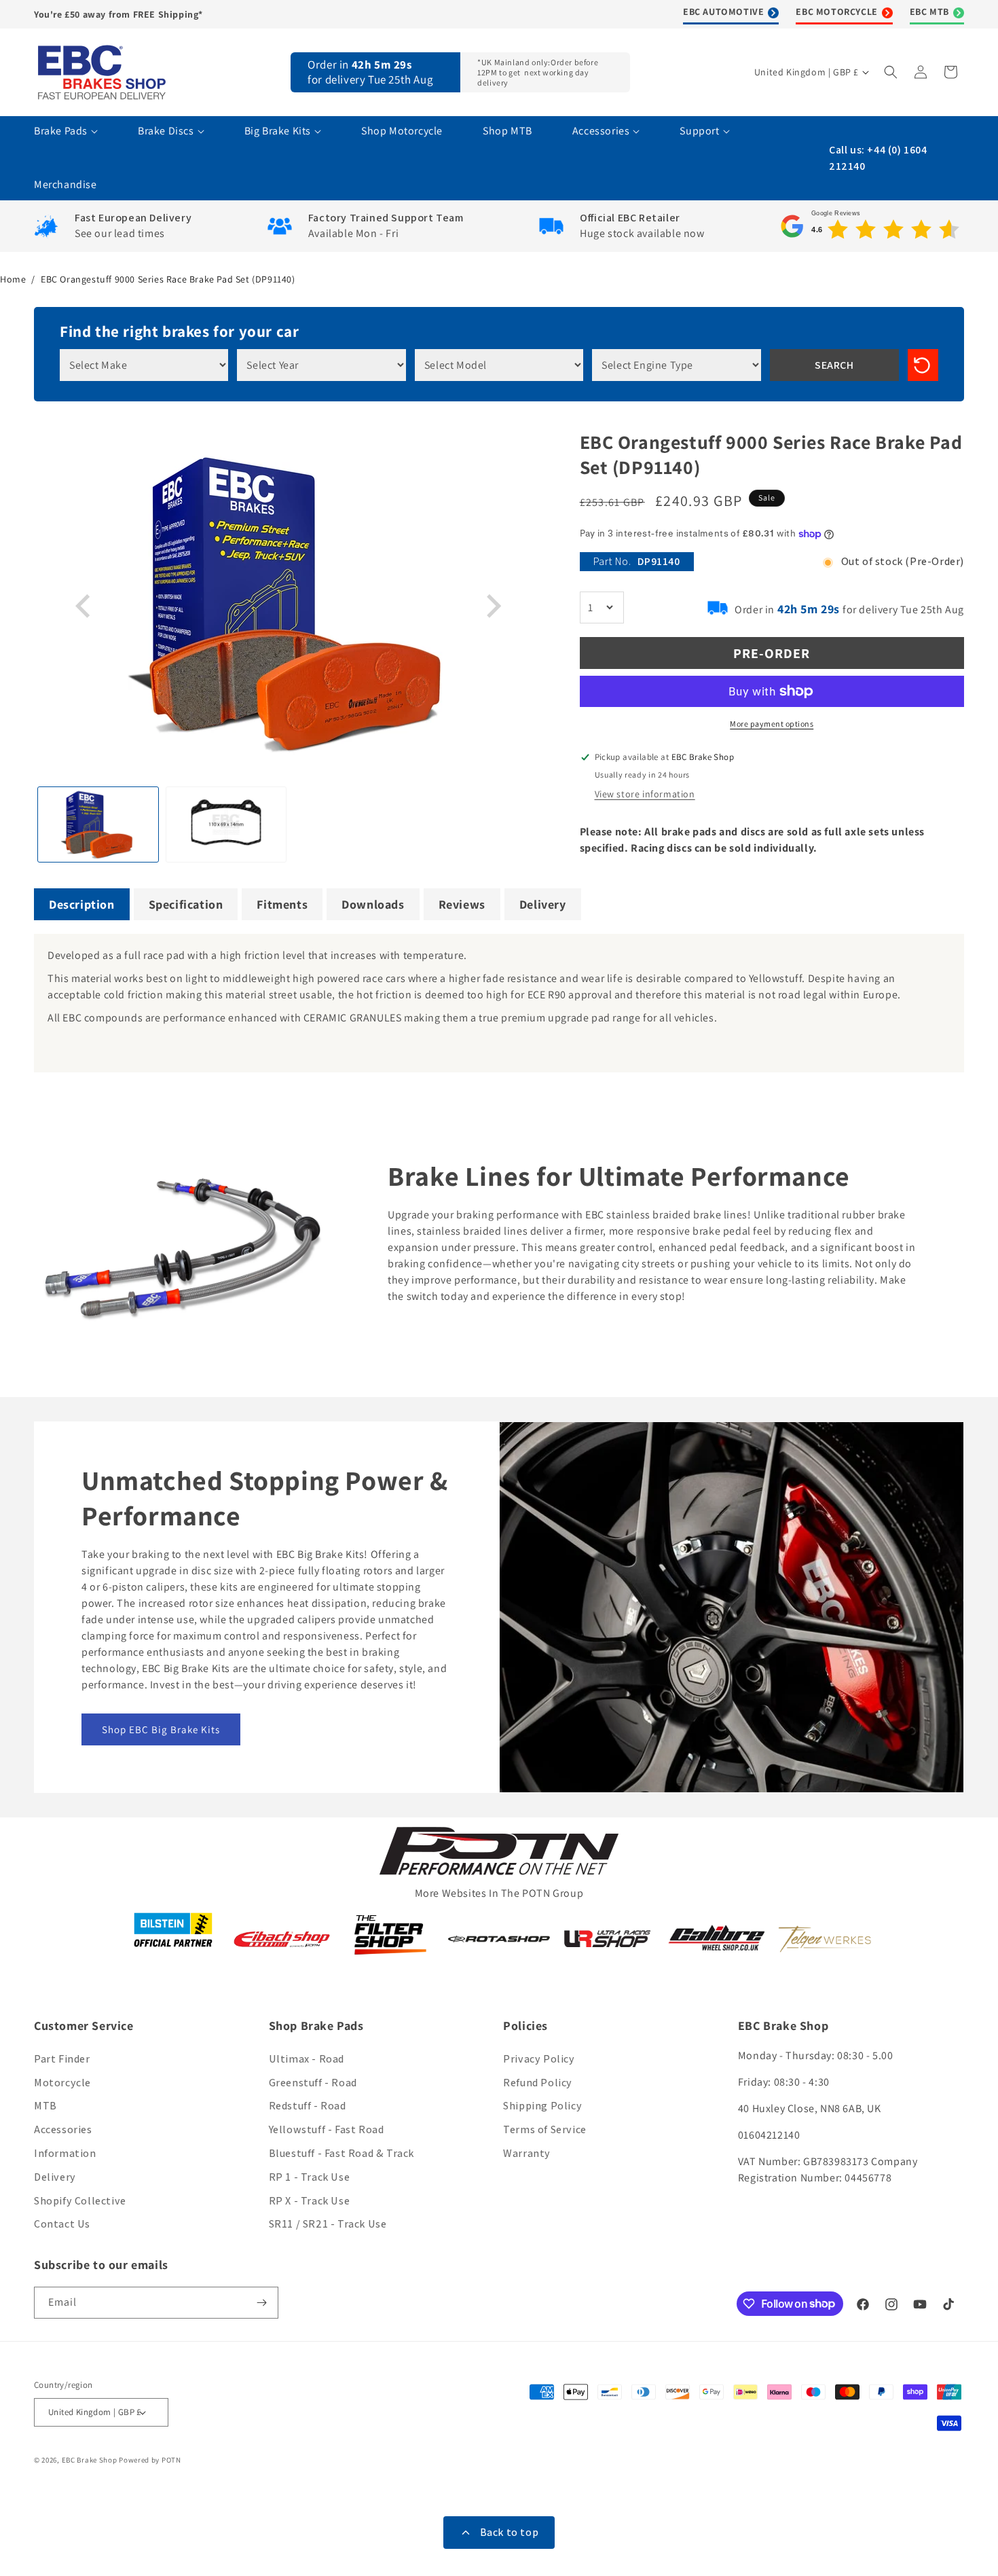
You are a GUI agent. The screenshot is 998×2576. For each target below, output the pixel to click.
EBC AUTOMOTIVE (723, 12)
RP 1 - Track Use (310, 2177)
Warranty (527, 2153)
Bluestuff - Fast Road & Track (341, 2153)
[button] (892, 72)
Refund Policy (538, 2083)
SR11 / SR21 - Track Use (328, 2224)
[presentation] (85, 606)
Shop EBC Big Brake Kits (161, 1729)
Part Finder (62, 2059)
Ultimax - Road (307, 2059)
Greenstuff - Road (313, 2083)
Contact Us (62, 2224)
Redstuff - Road (308, 2106)
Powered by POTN (150, 2460)
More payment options (772, 724)
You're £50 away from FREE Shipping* (118, 14)
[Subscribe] (263, 2303)
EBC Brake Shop (90, 2460)
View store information (645, 794)
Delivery (55, 2177)
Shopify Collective (80, 2201)
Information (65, 2153)
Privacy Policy (539, 2059)
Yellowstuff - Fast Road (327, 2129)
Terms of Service (545, 2129)
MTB (45, 2106)
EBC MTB (929, 12)
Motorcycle (62, 2083)
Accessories (63, 2129)
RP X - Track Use (310, 2201)
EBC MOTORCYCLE (836, 12)
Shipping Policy (542, 2106)
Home (13, 279)
